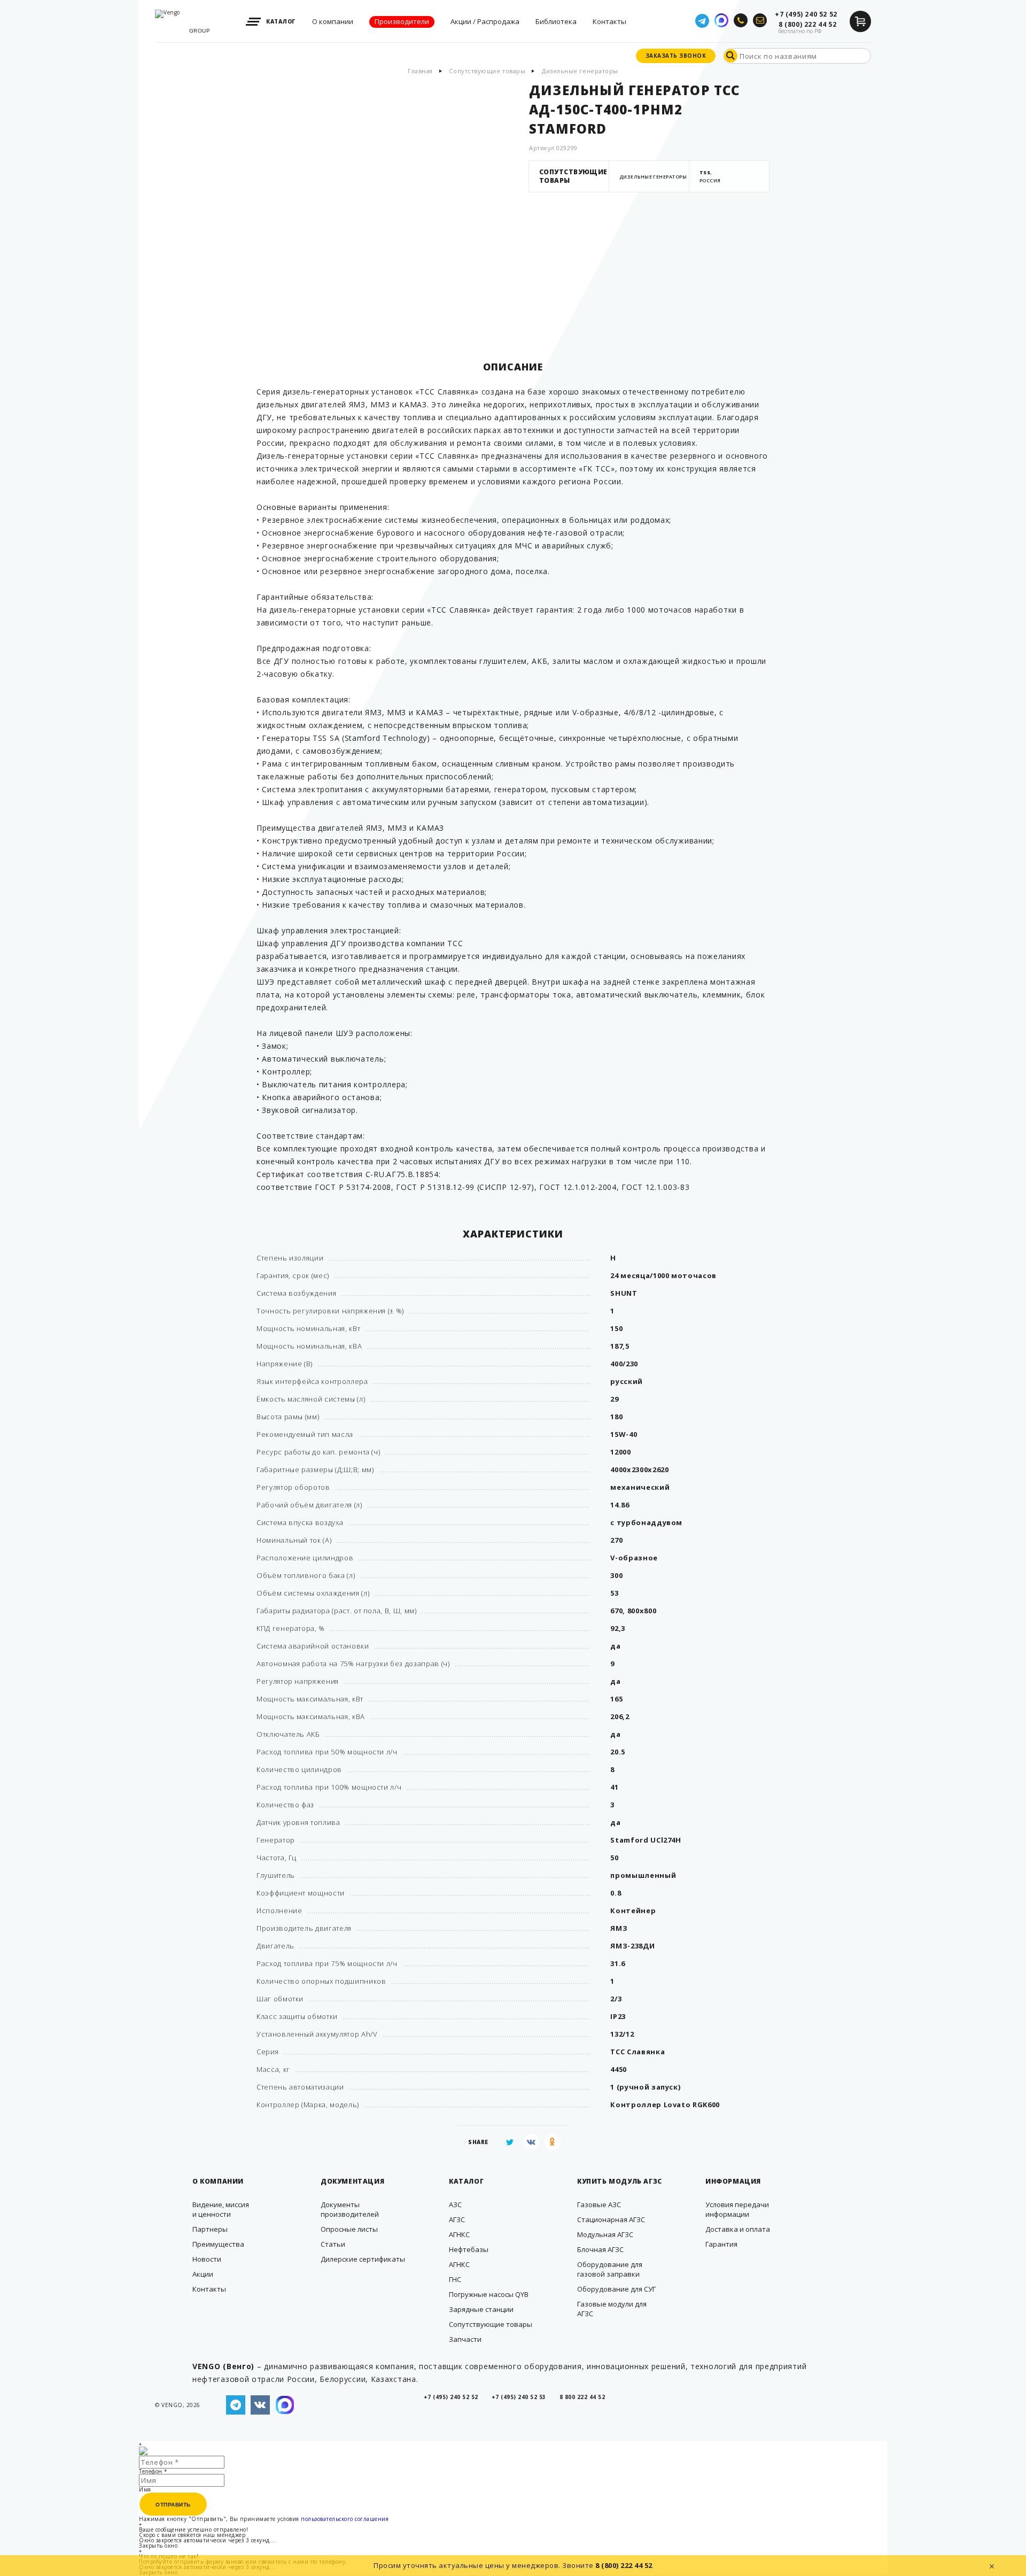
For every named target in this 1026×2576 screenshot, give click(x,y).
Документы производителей (350, 2209)
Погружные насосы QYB (489, 2294)
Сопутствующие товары (487, 71)
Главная (420, 71)
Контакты (209, 2289)
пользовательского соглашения (345, 2519)
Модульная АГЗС (605, 2234)
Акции (203, 2274)
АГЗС (457, 2219)
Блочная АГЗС (600, 2249)
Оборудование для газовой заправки (610, 2269)
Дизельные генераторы (580, 71)
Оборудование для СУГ (616, 2289)
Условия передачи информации (737, 2209)
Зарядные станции (481, 2309)
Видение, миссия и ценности (221, 2209)
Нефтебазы (469, 2249)
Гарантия (721, 2244)
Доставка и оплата (738, 2229)
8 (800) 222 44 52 (624, 2565)
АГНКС (459, 2234)
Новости (207, 2259)
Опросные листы (349, 2229)
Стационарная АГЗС (611, 2219)
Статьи (333, 2244)
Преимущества (218, 2244)
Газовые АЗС (599, 2204)
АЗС (455, 2204)
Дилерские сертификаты (363, 2259)
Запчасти (465, 2339)
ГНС (455, 2279)
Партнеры (210, 2229)
